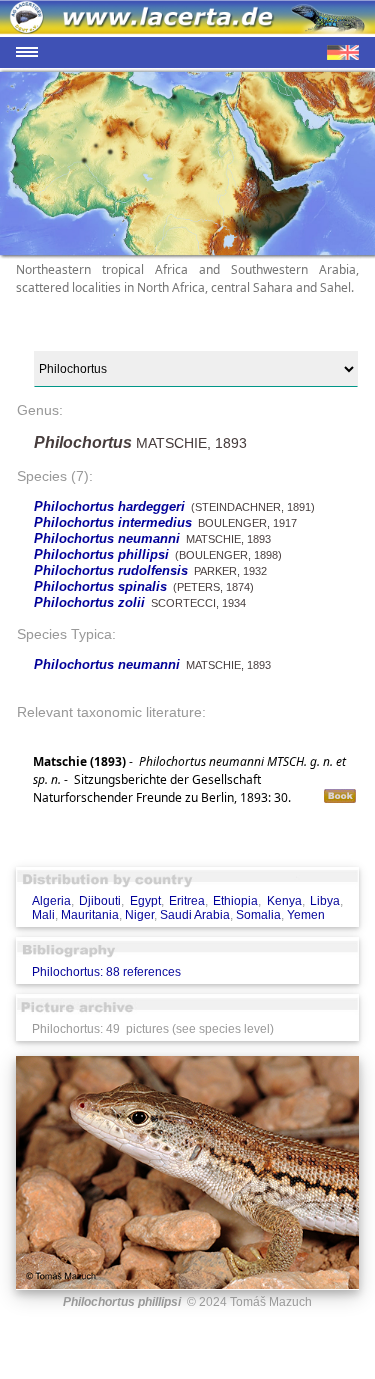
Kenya (284, 901)
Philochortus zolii (89, 602)
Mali (43, 915)
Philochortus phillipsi (101, 554)
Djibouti (100, 901)
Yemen (306, 915)
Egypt (145, 901)
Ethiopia (235, 901)
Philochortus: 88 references (106, 972)
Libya (325, 901)
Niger (139, 915)
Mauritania (90, 915)
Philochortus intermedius (113, 522)
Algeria (51, 901)
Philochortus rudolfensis (111, 570)
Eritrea (187, 901)
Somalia (258, 915)
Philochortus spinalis (100, 586)
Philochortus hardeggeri (109, 506)
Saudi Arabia (195, 915)
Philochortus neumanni (107, 538)
